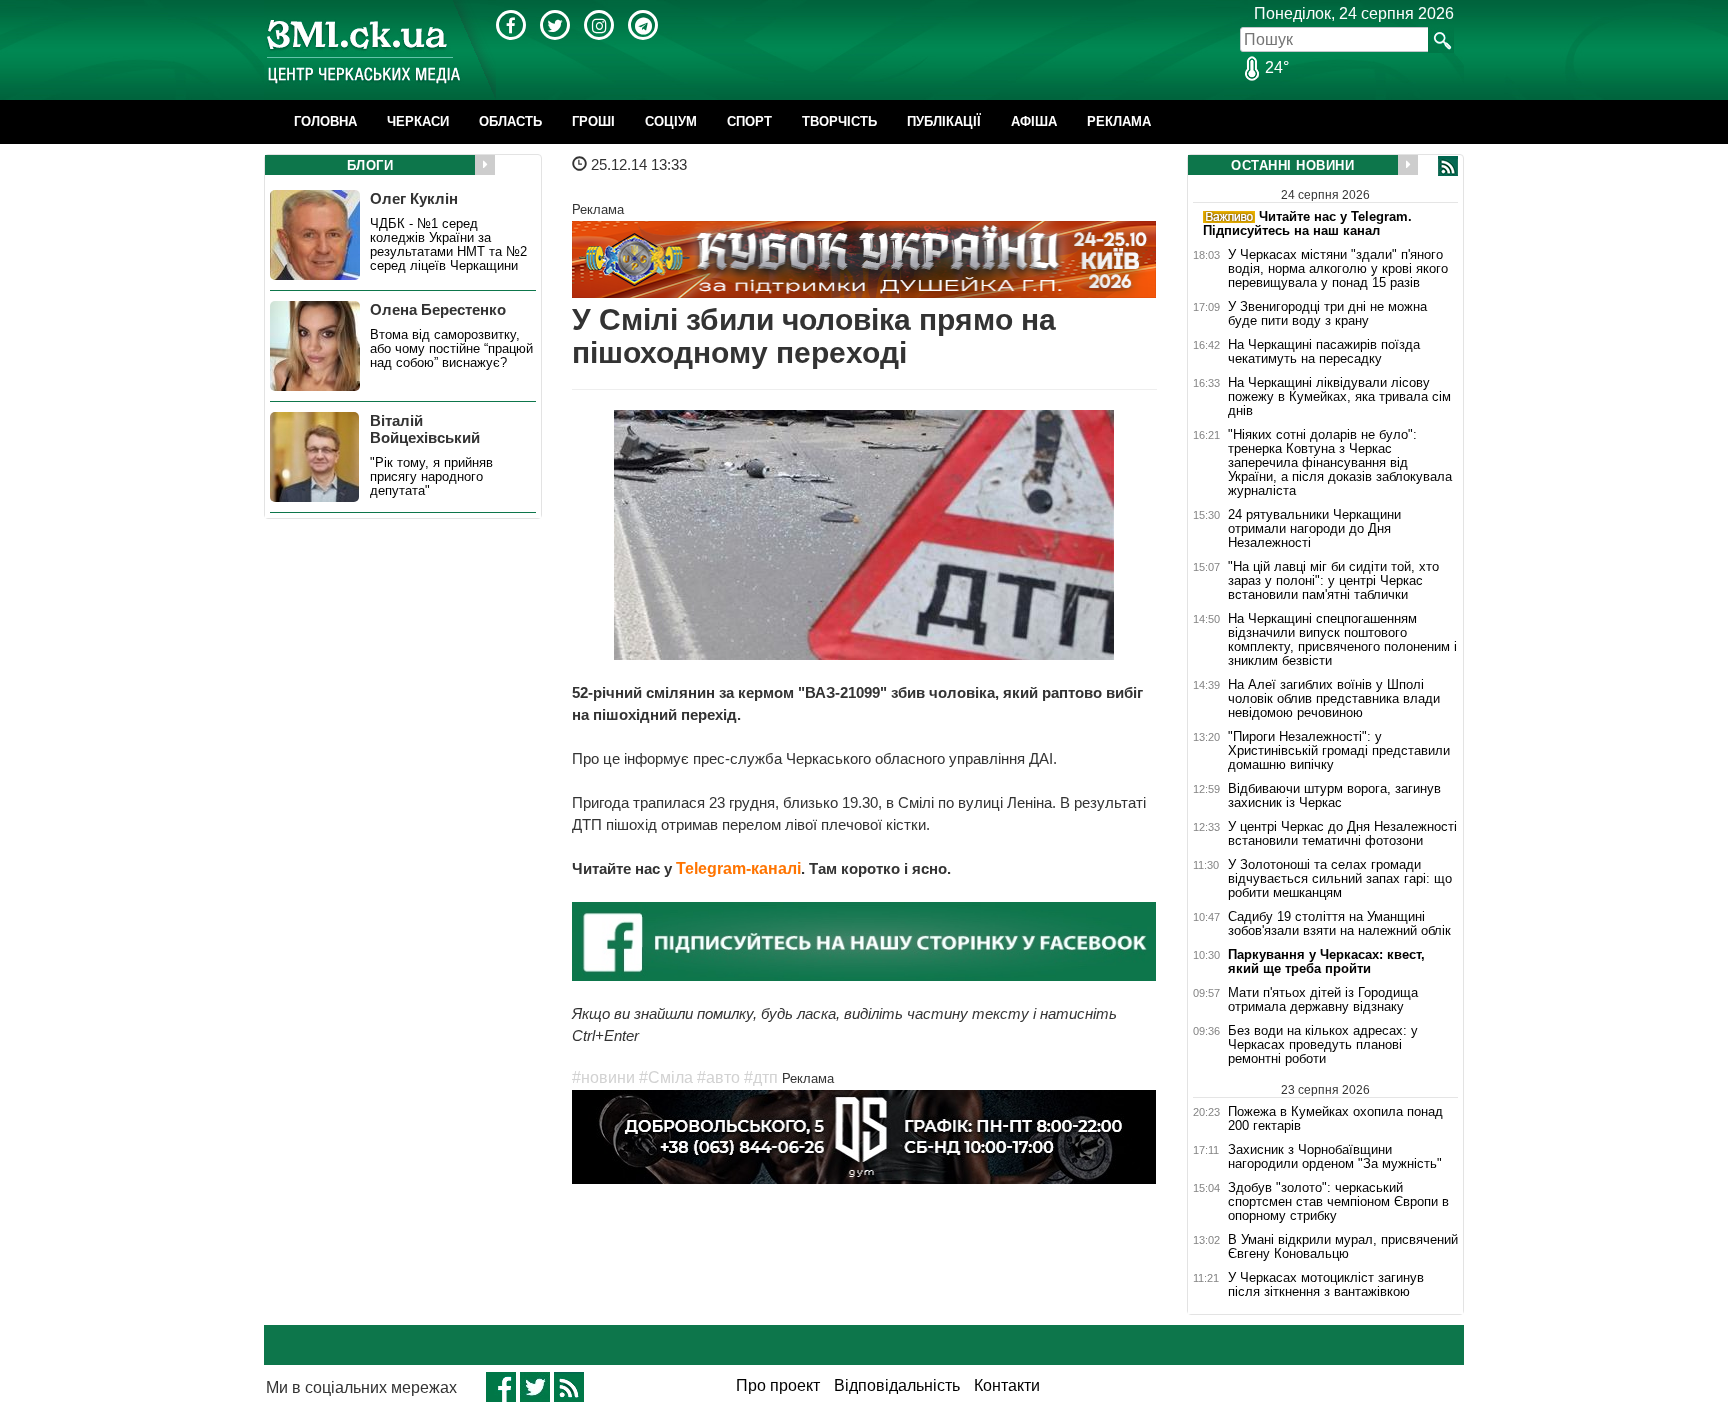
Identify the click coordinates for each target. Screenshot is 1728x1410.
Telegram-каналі (738, 868)
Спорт (749, 121)
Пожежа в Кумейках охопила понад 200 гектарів (1335, 1118)
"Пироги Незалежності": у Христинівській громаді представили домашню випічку (1339, 751)
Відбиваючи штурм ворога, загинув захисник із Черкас (1334, 796)
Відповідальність (897, 1385)
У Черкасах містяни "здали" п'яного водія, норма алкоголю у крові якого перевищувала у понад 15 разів (1338, 269)
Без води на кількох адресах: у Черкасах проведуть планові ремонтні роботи (1323, 1045)
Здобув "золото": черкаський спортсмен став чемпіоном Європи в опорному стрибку (1338, 1202)
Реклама (1119, 121)
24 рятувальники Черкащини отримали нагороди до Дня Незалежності (1314, 529)
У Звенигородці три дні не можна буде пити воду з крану (1327, 314)
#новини (603, 1077)
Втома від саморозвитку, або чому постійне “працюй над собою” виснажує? (451, 349)
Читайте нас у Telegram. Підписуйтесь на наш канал (1307, 223)
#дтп (761, 1077)
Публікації (944, 121)
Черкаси (418, 121)
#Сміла (666, 1077)
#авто (718, 1077)
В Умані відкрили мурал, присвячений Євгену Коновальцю (1343, 1247)
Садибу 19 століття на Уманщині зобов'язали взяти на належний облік (1339, 924)
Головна (325, 121)
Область (510, 121)
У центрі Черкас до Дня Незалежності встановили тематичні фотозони (1342, 834)
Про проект (778, 1385)
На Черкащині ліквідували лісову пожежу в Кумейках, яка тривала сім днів (1339, 397)
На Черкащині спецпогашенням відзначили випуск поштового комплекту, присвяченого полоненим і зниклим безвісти (1342, 640)
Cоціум (671, 121)
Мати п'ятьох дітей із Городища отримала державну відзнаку (1323, 1000)
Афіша (1034, 121)
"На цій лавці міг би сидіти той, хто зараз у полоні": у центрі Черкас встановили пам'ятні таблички (1333, 581)
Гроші (593, 121)
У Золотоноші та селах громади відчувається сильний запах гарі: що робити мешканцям (1340, 879)
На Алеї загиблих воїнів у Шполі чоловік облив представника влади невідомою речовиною (1334, 699)
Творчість (839, 121)
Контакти (1007, 1385)
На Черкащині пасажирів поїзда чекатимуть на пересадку (1324, 352)
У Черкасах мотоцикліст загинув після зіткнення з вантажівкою (1326, 1285)
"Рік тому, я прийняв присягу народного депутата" (431, 477)
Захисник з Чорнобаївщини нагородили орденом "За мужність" (1335, 1157)
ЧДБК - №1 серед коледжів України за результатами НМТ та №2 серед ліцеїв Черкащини (448, 245)
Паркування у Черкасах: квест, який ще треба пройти (1326, 962)
